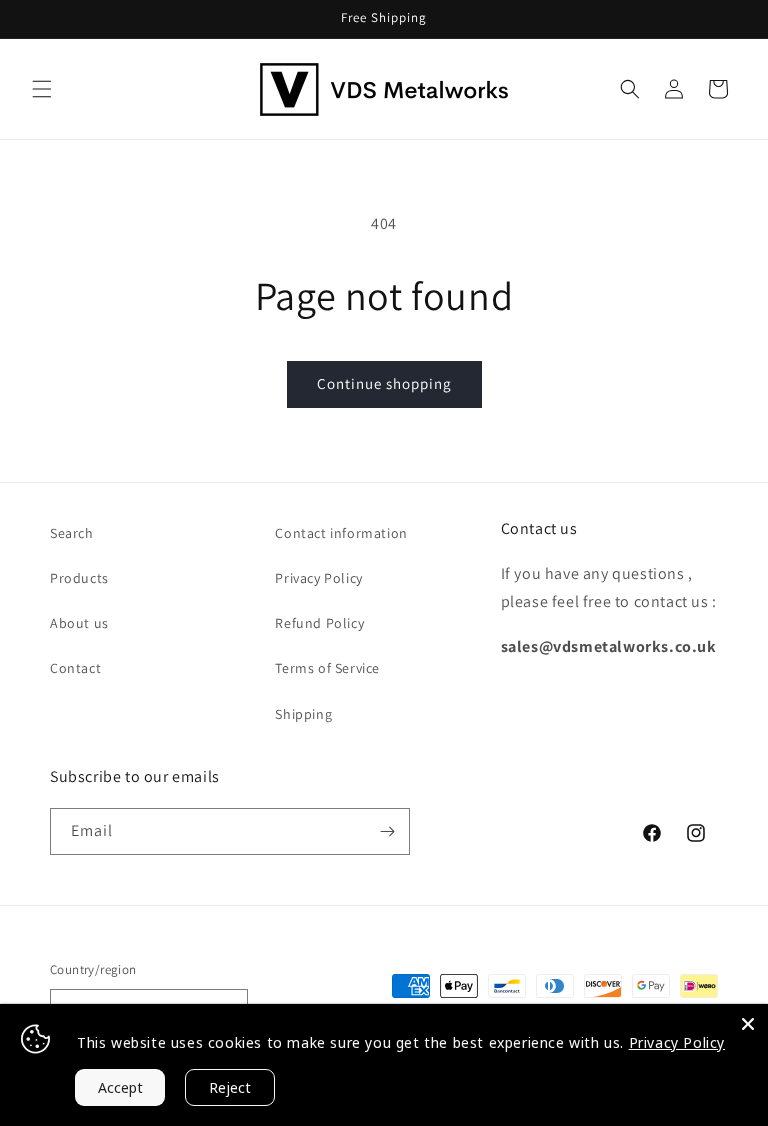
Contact (75, 668)
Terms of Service (327, 668)
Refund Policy (319, 623)
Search (72, 533)
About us (79, 623)
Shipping (303, 714)
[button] (42, 89)
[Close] (748, 1024)
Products (79, 578)
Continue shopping (384, 383)
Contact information (341, 533)
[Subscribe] (387, 831)
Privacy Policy (318, 578)
